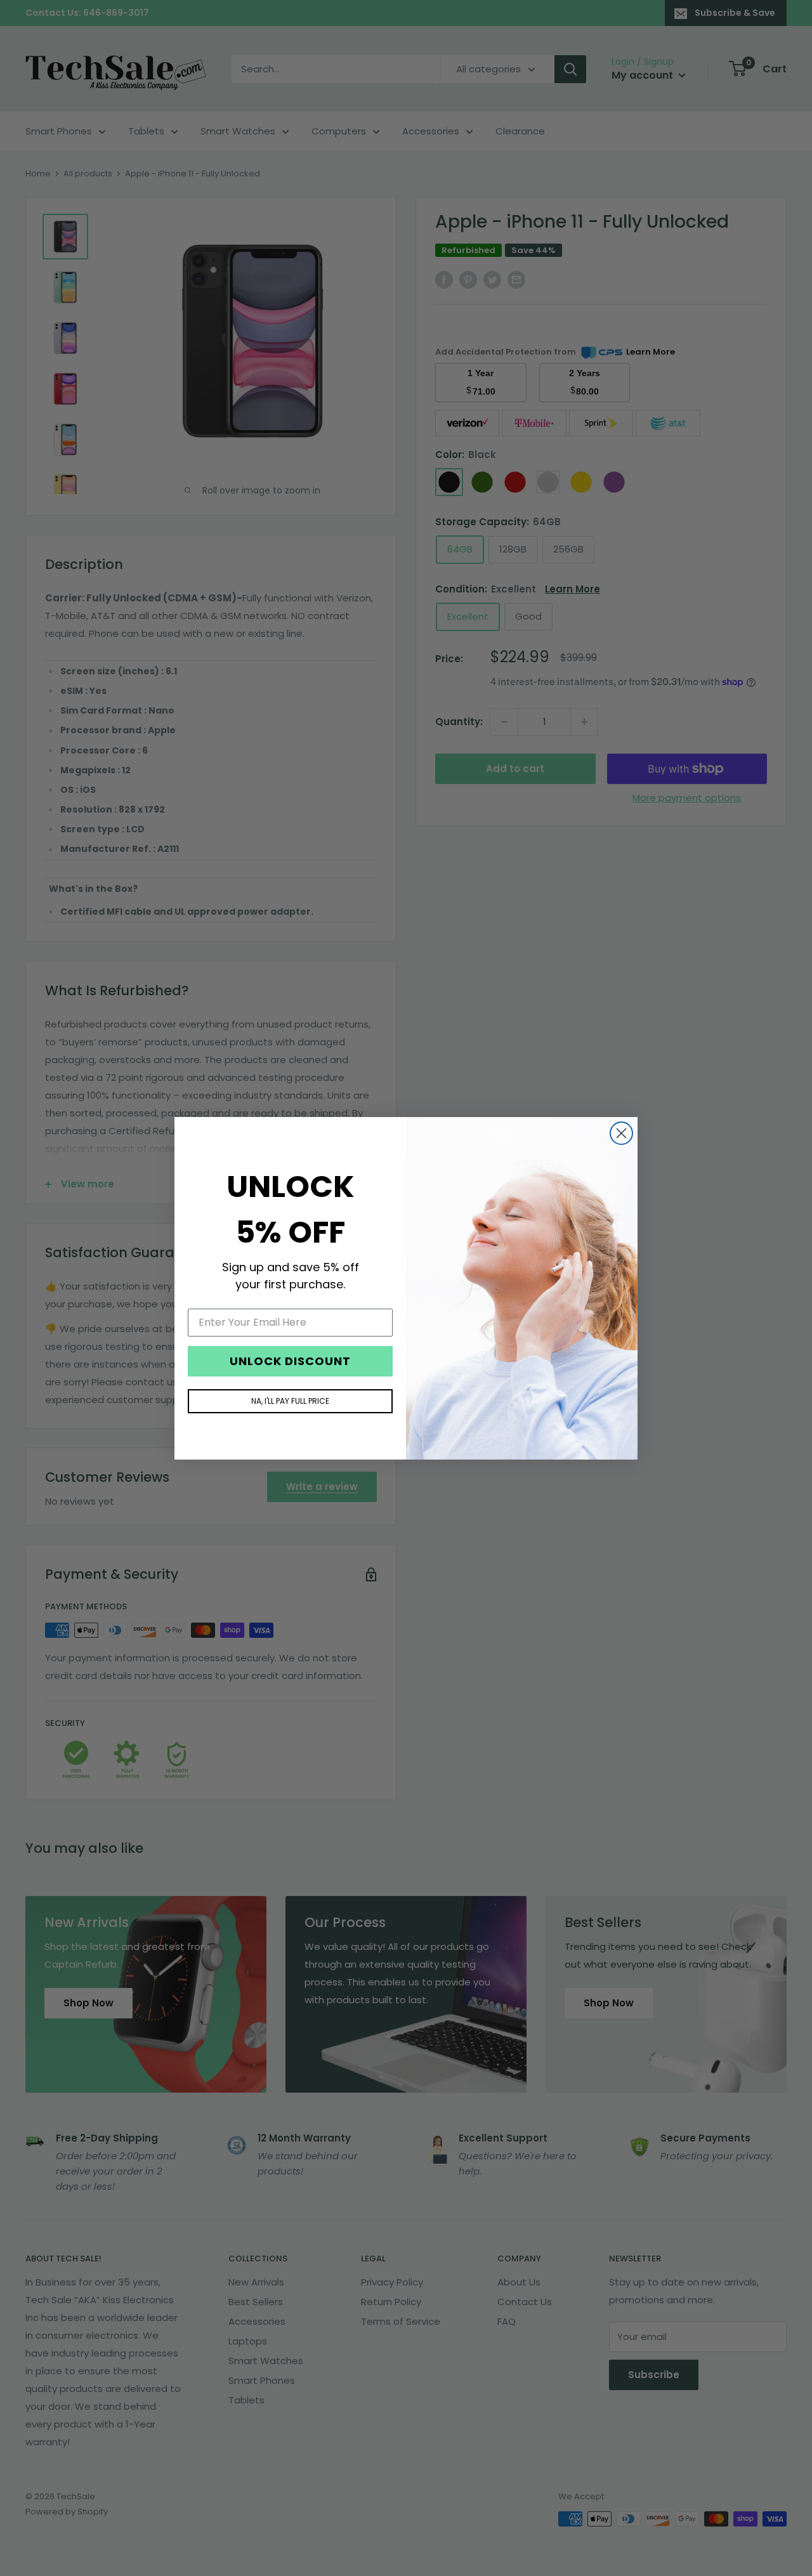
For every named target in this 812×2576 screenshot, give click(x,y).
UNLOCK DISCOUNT (290, 1360)
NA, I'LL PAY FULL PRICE (290, 1400)
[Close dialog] (621, 1133)
